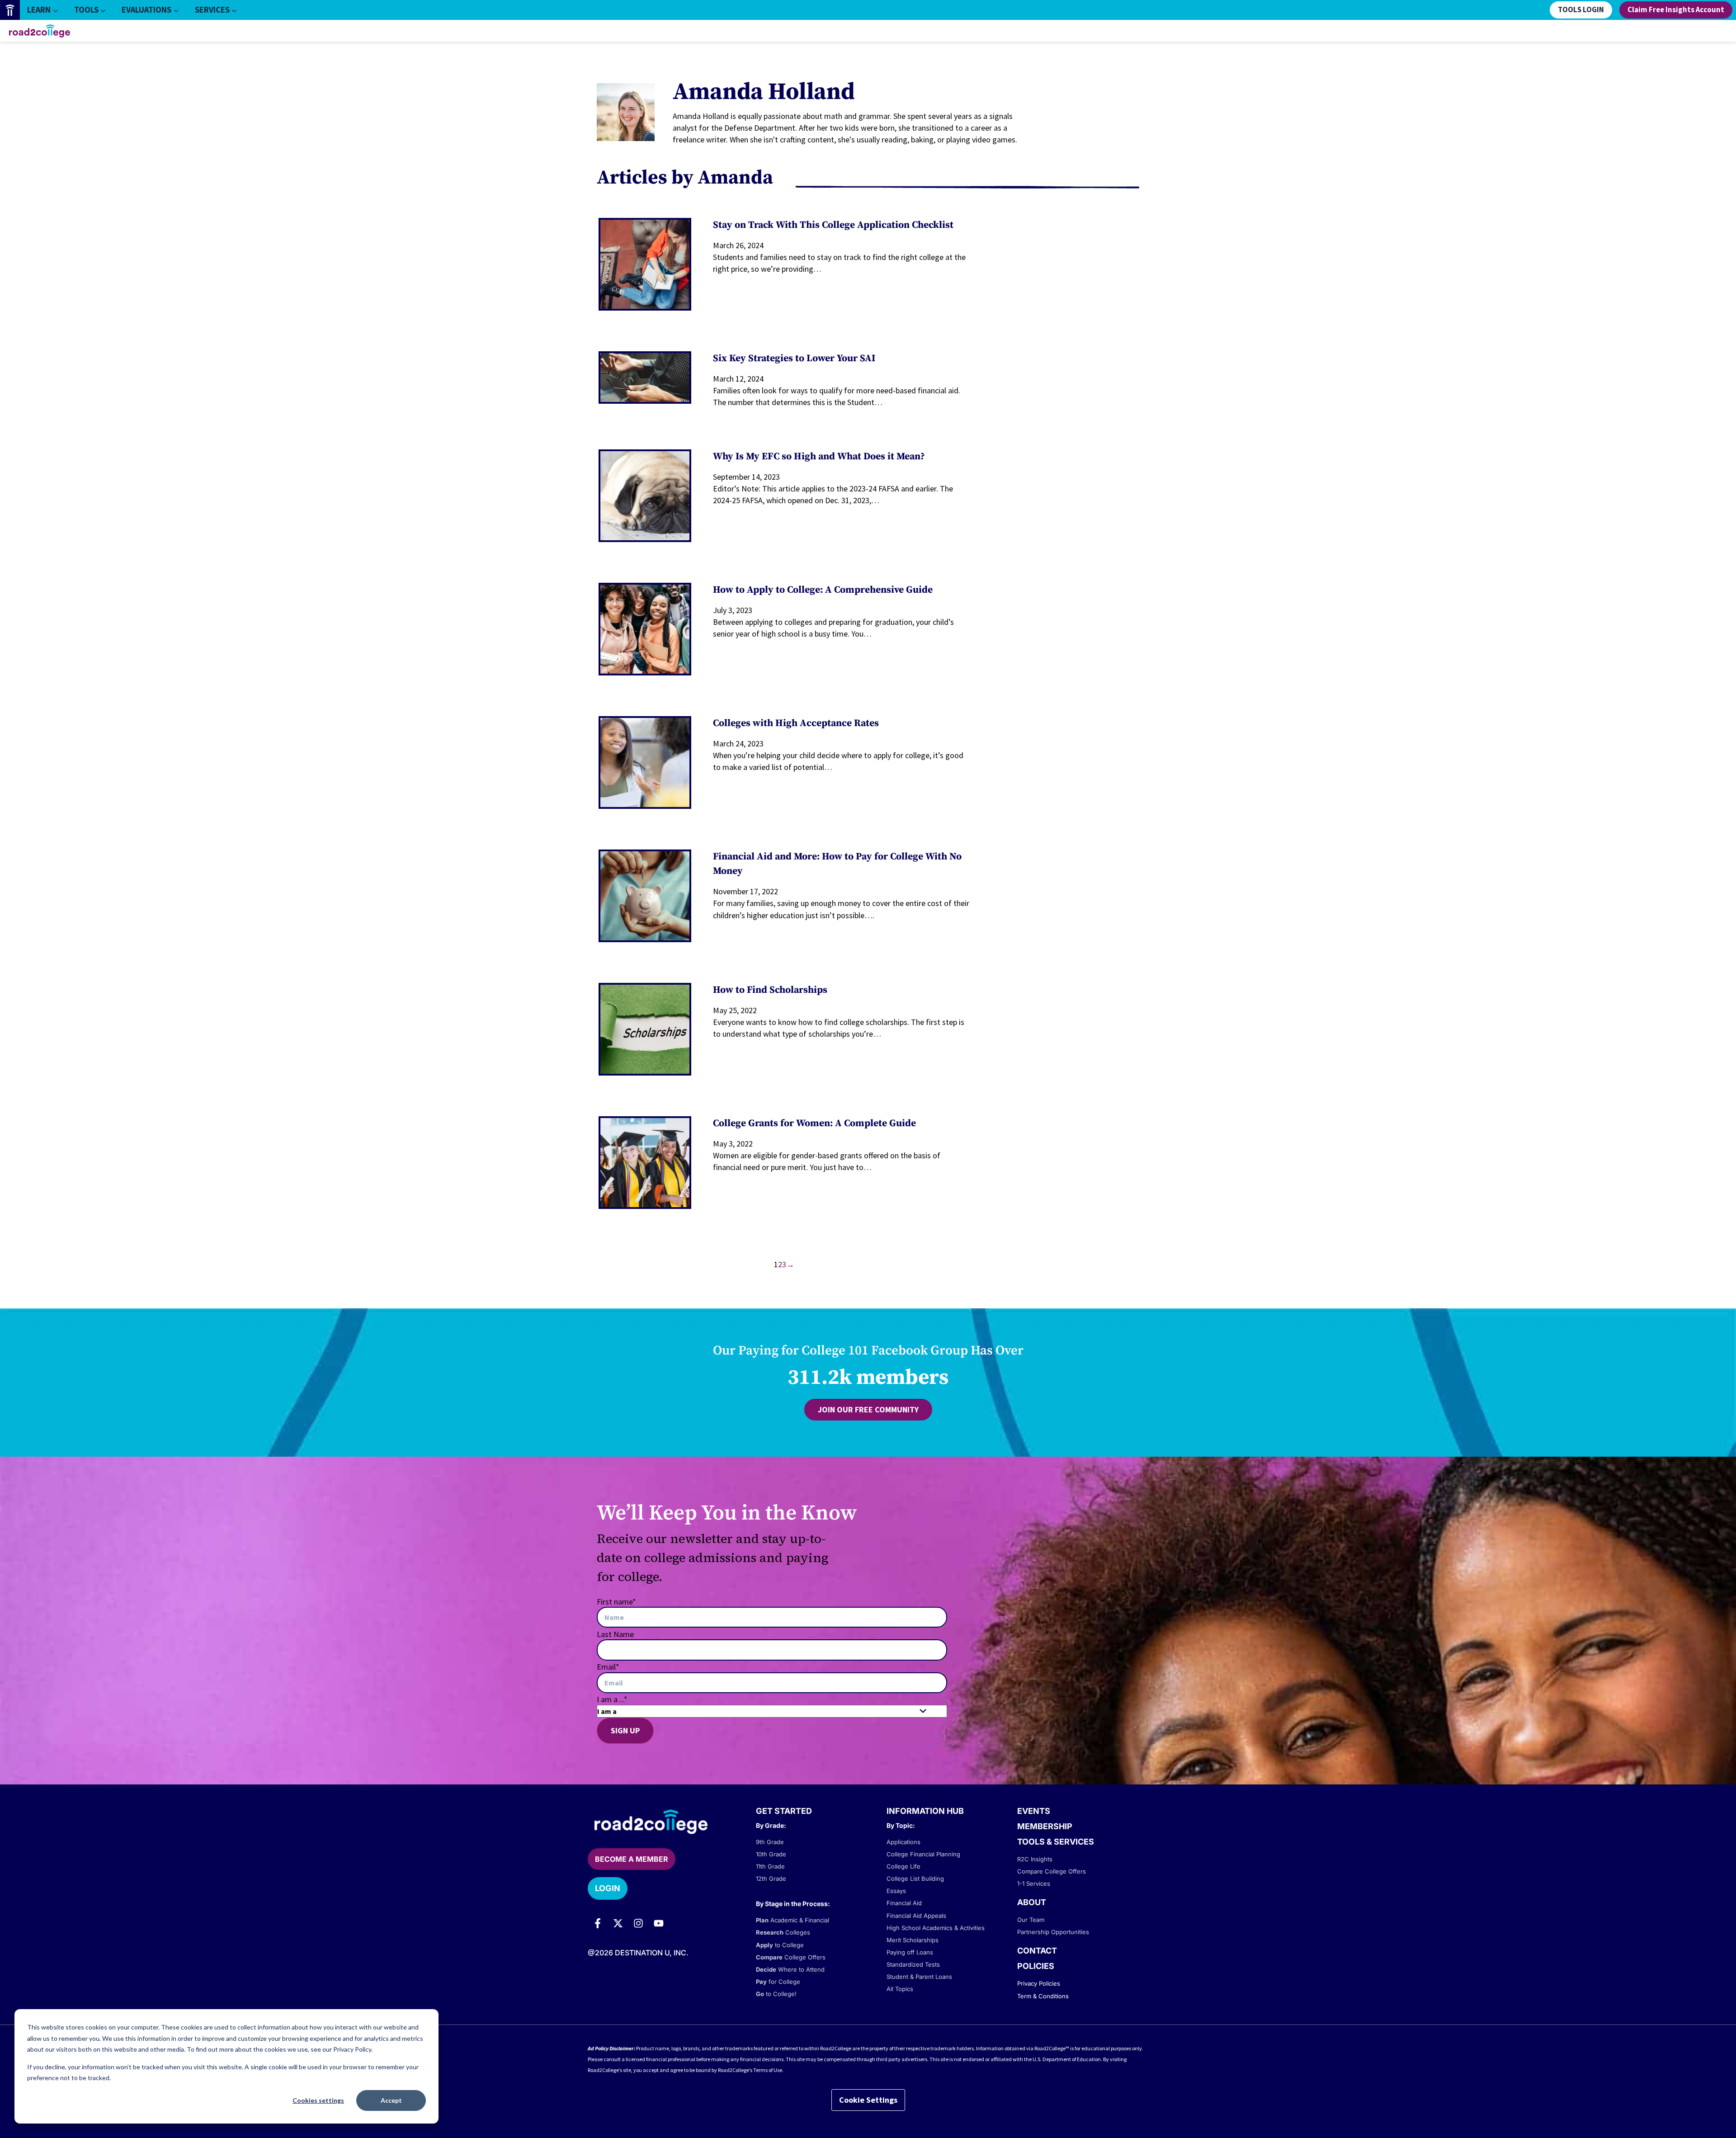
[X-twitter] (618, 1923)
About (1032, 1902)
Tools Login (1581, 10)
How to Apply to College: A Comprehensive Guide (823, 590)
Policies (1036, 1966)
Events (1034, 1811)
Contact (1037, 1951)
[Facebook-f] (598, 1923)
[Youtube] (659, 1923)
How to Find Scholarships (770, 990)
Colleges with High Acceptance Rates (796, 723)
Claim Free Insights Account (1676, 10)
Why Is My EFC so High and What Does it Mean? (819, 456)
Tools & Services (1056, 1842)
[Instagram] (638, 1923)
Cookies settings (318, 2100)
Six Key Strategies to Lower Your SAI (794, 358)
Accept (391, 2100)
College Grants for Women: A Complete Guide (814, 1123)
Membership (1045, 1826)
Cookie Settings (868, 2100)
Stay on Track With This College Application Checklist (833, 225)
